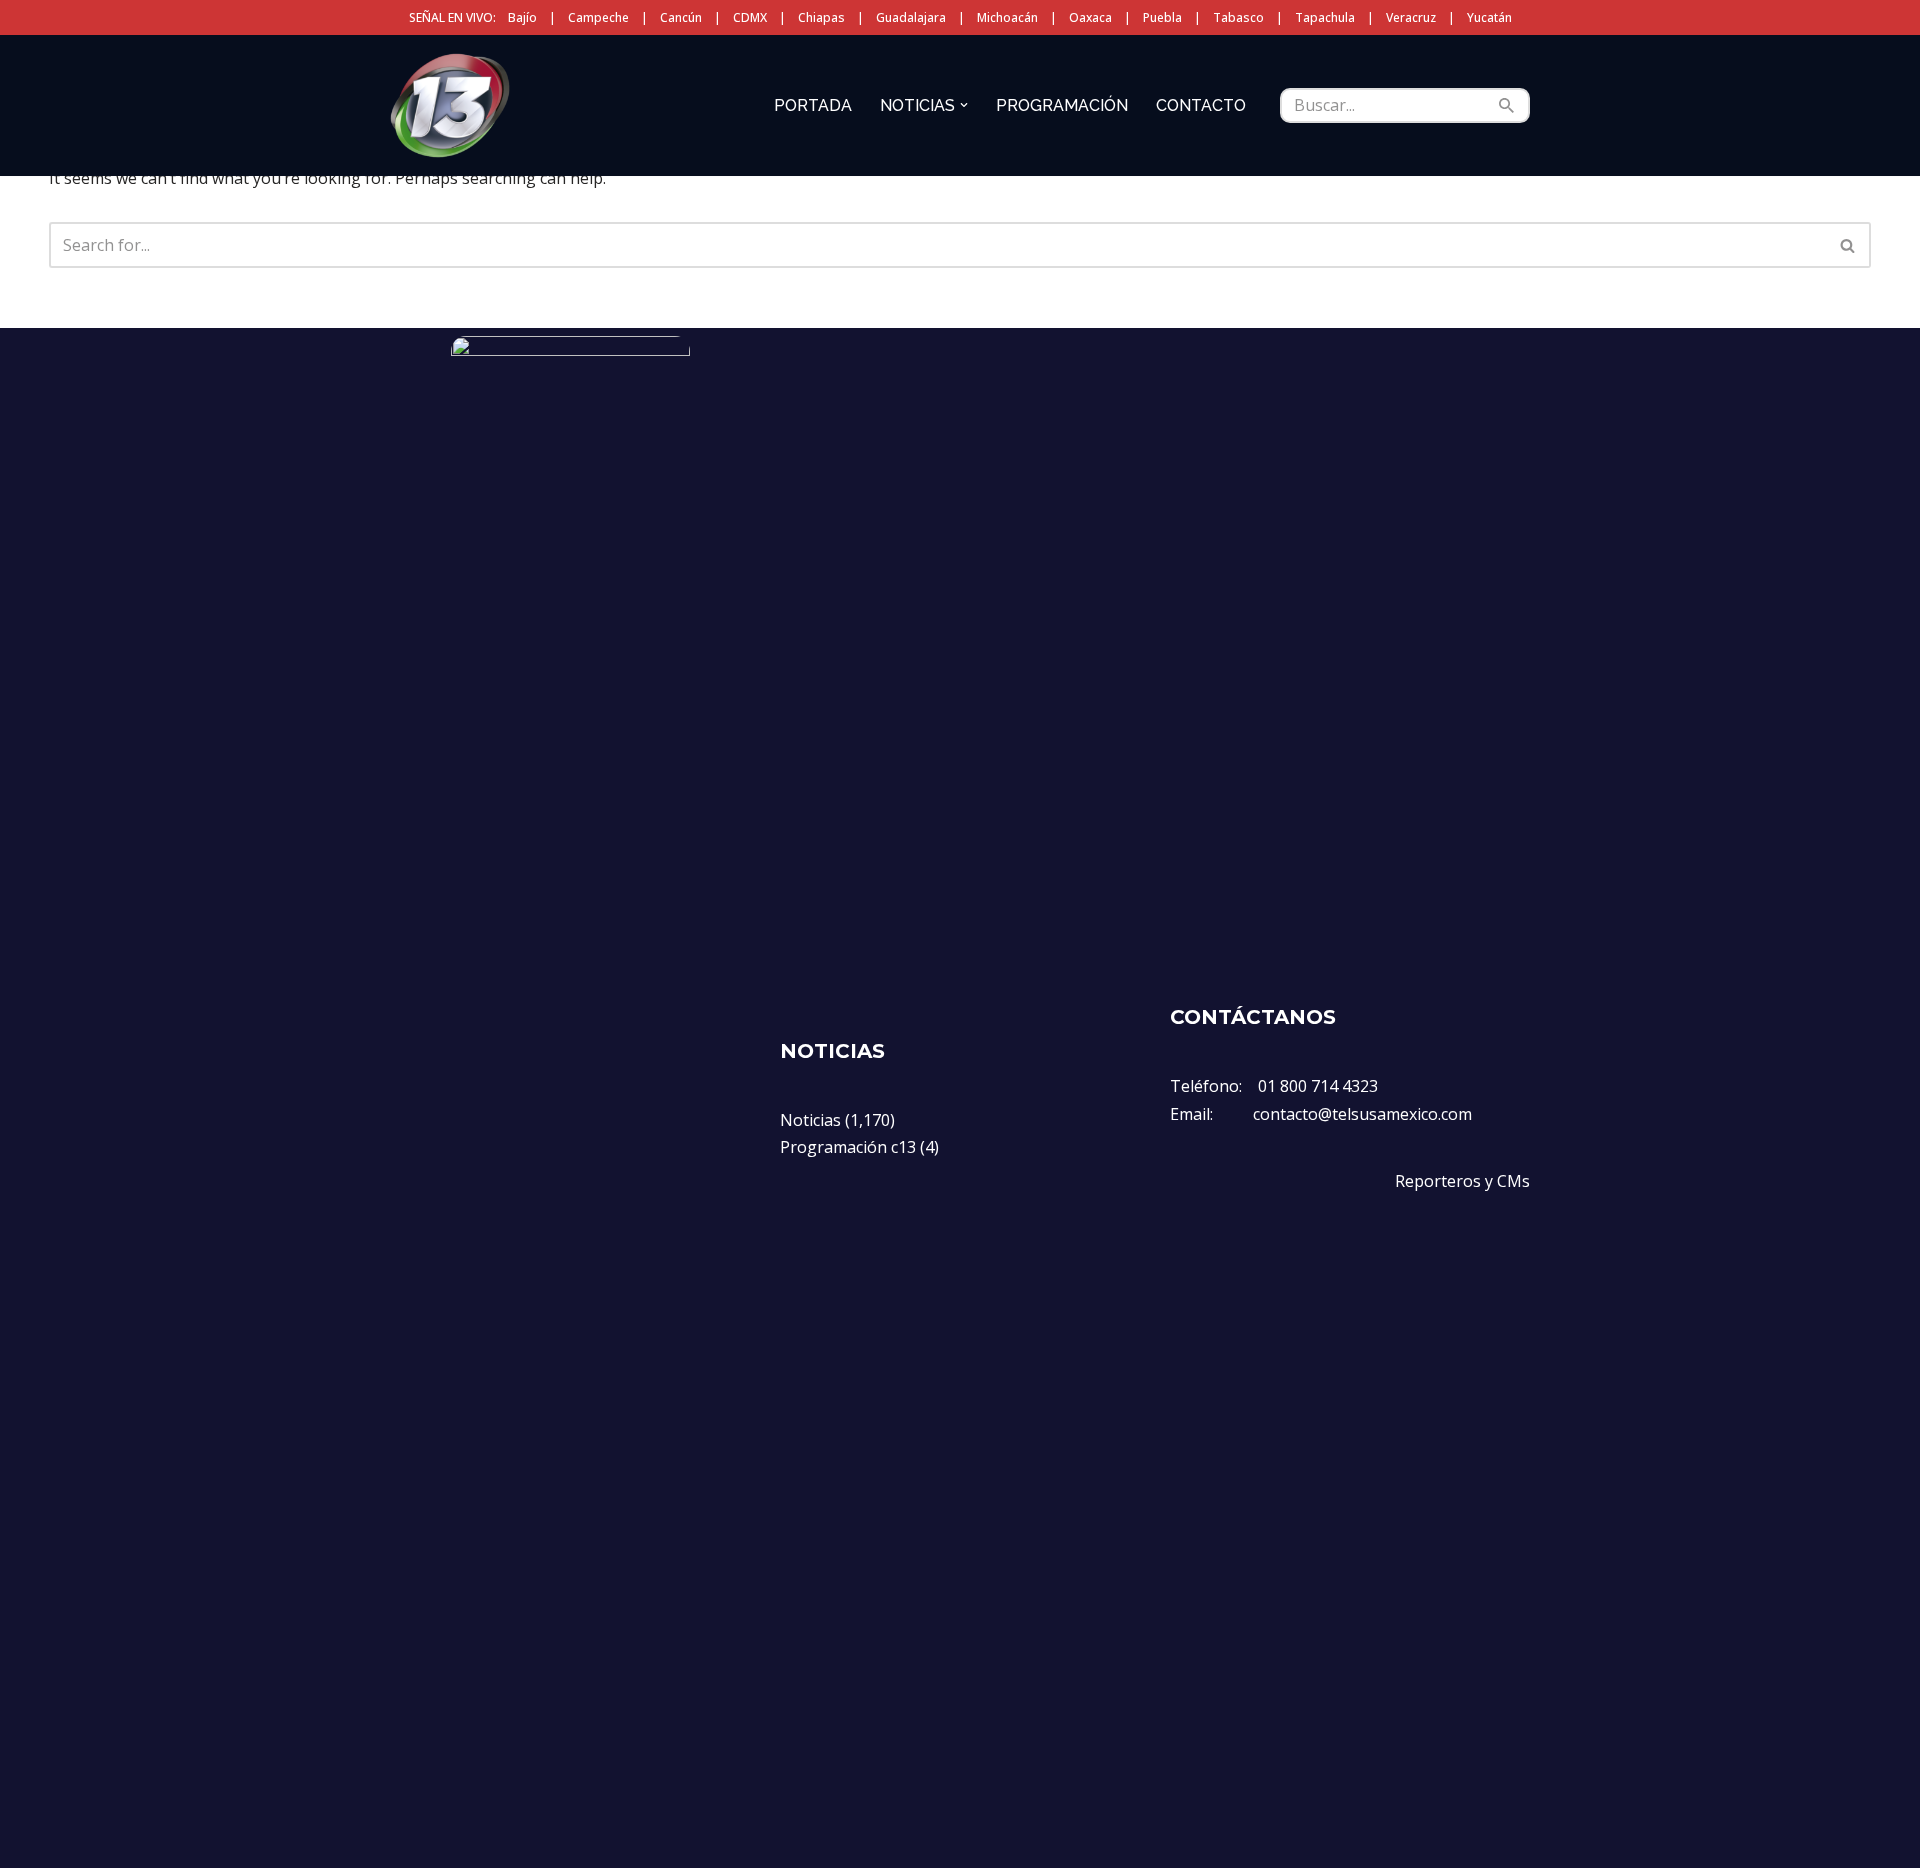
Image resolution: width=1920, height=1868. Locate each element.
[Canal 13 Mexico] (450, 105)
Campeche (598, 17)
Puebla (1162, 17)
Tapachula (1325, 17)
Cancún (681, 17)
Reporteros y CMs (1462, 1181)
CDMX (750, 17)
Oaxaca (1090, 17)
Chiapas (821, 17)
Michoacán (1007, 17)
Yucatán (1489, 17)
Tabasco (1238, 17)
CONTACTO (1201, 105)
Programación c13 (848, 1147)
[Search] (1507, 105)
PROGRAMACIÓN (1062, 105)
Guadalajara (911, 17)
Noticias (810, 1120)
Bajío (522, 17)
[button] (964, 105)
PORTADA (813, 105)
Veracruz (1411, 17)
